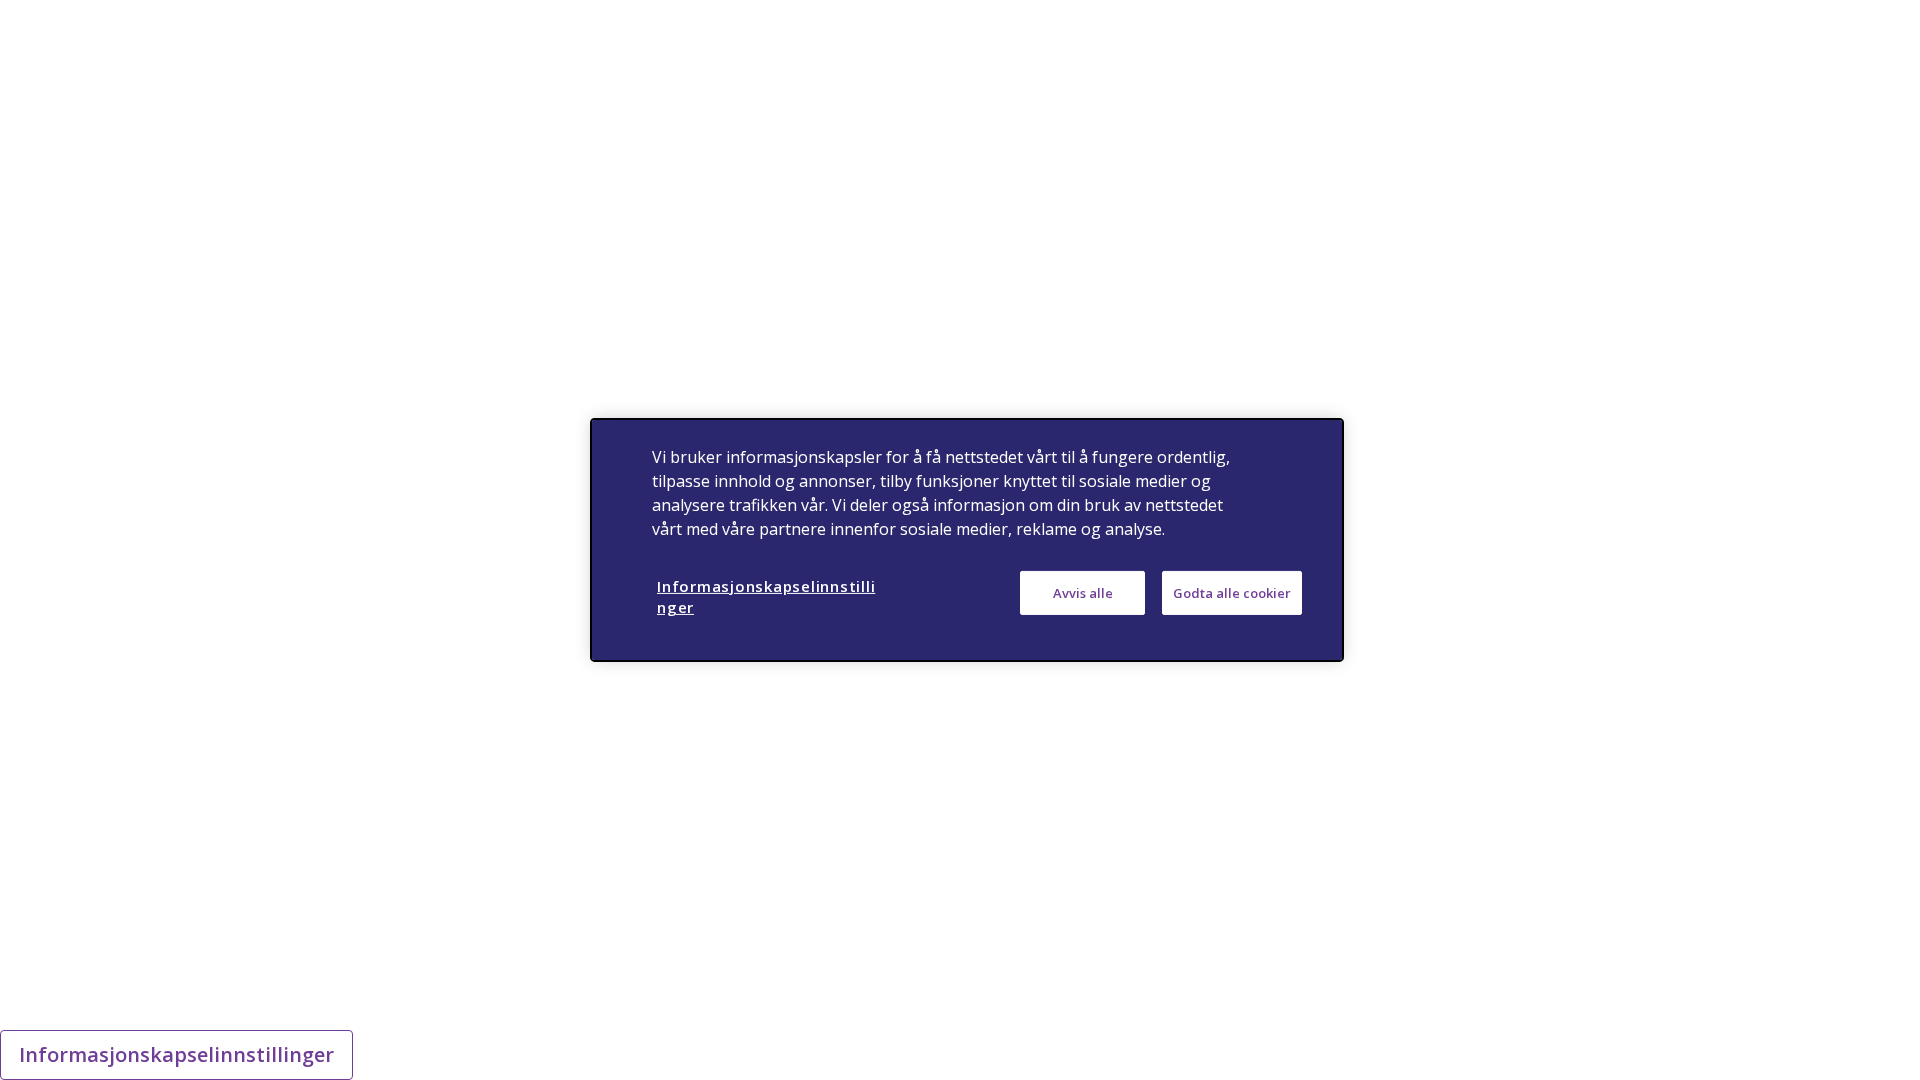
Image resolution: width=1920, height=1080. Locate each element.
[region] (967, 540)
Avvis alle (1083, 593)
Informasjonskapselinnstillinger (176, 1054)
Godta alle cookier (1232, 593)
